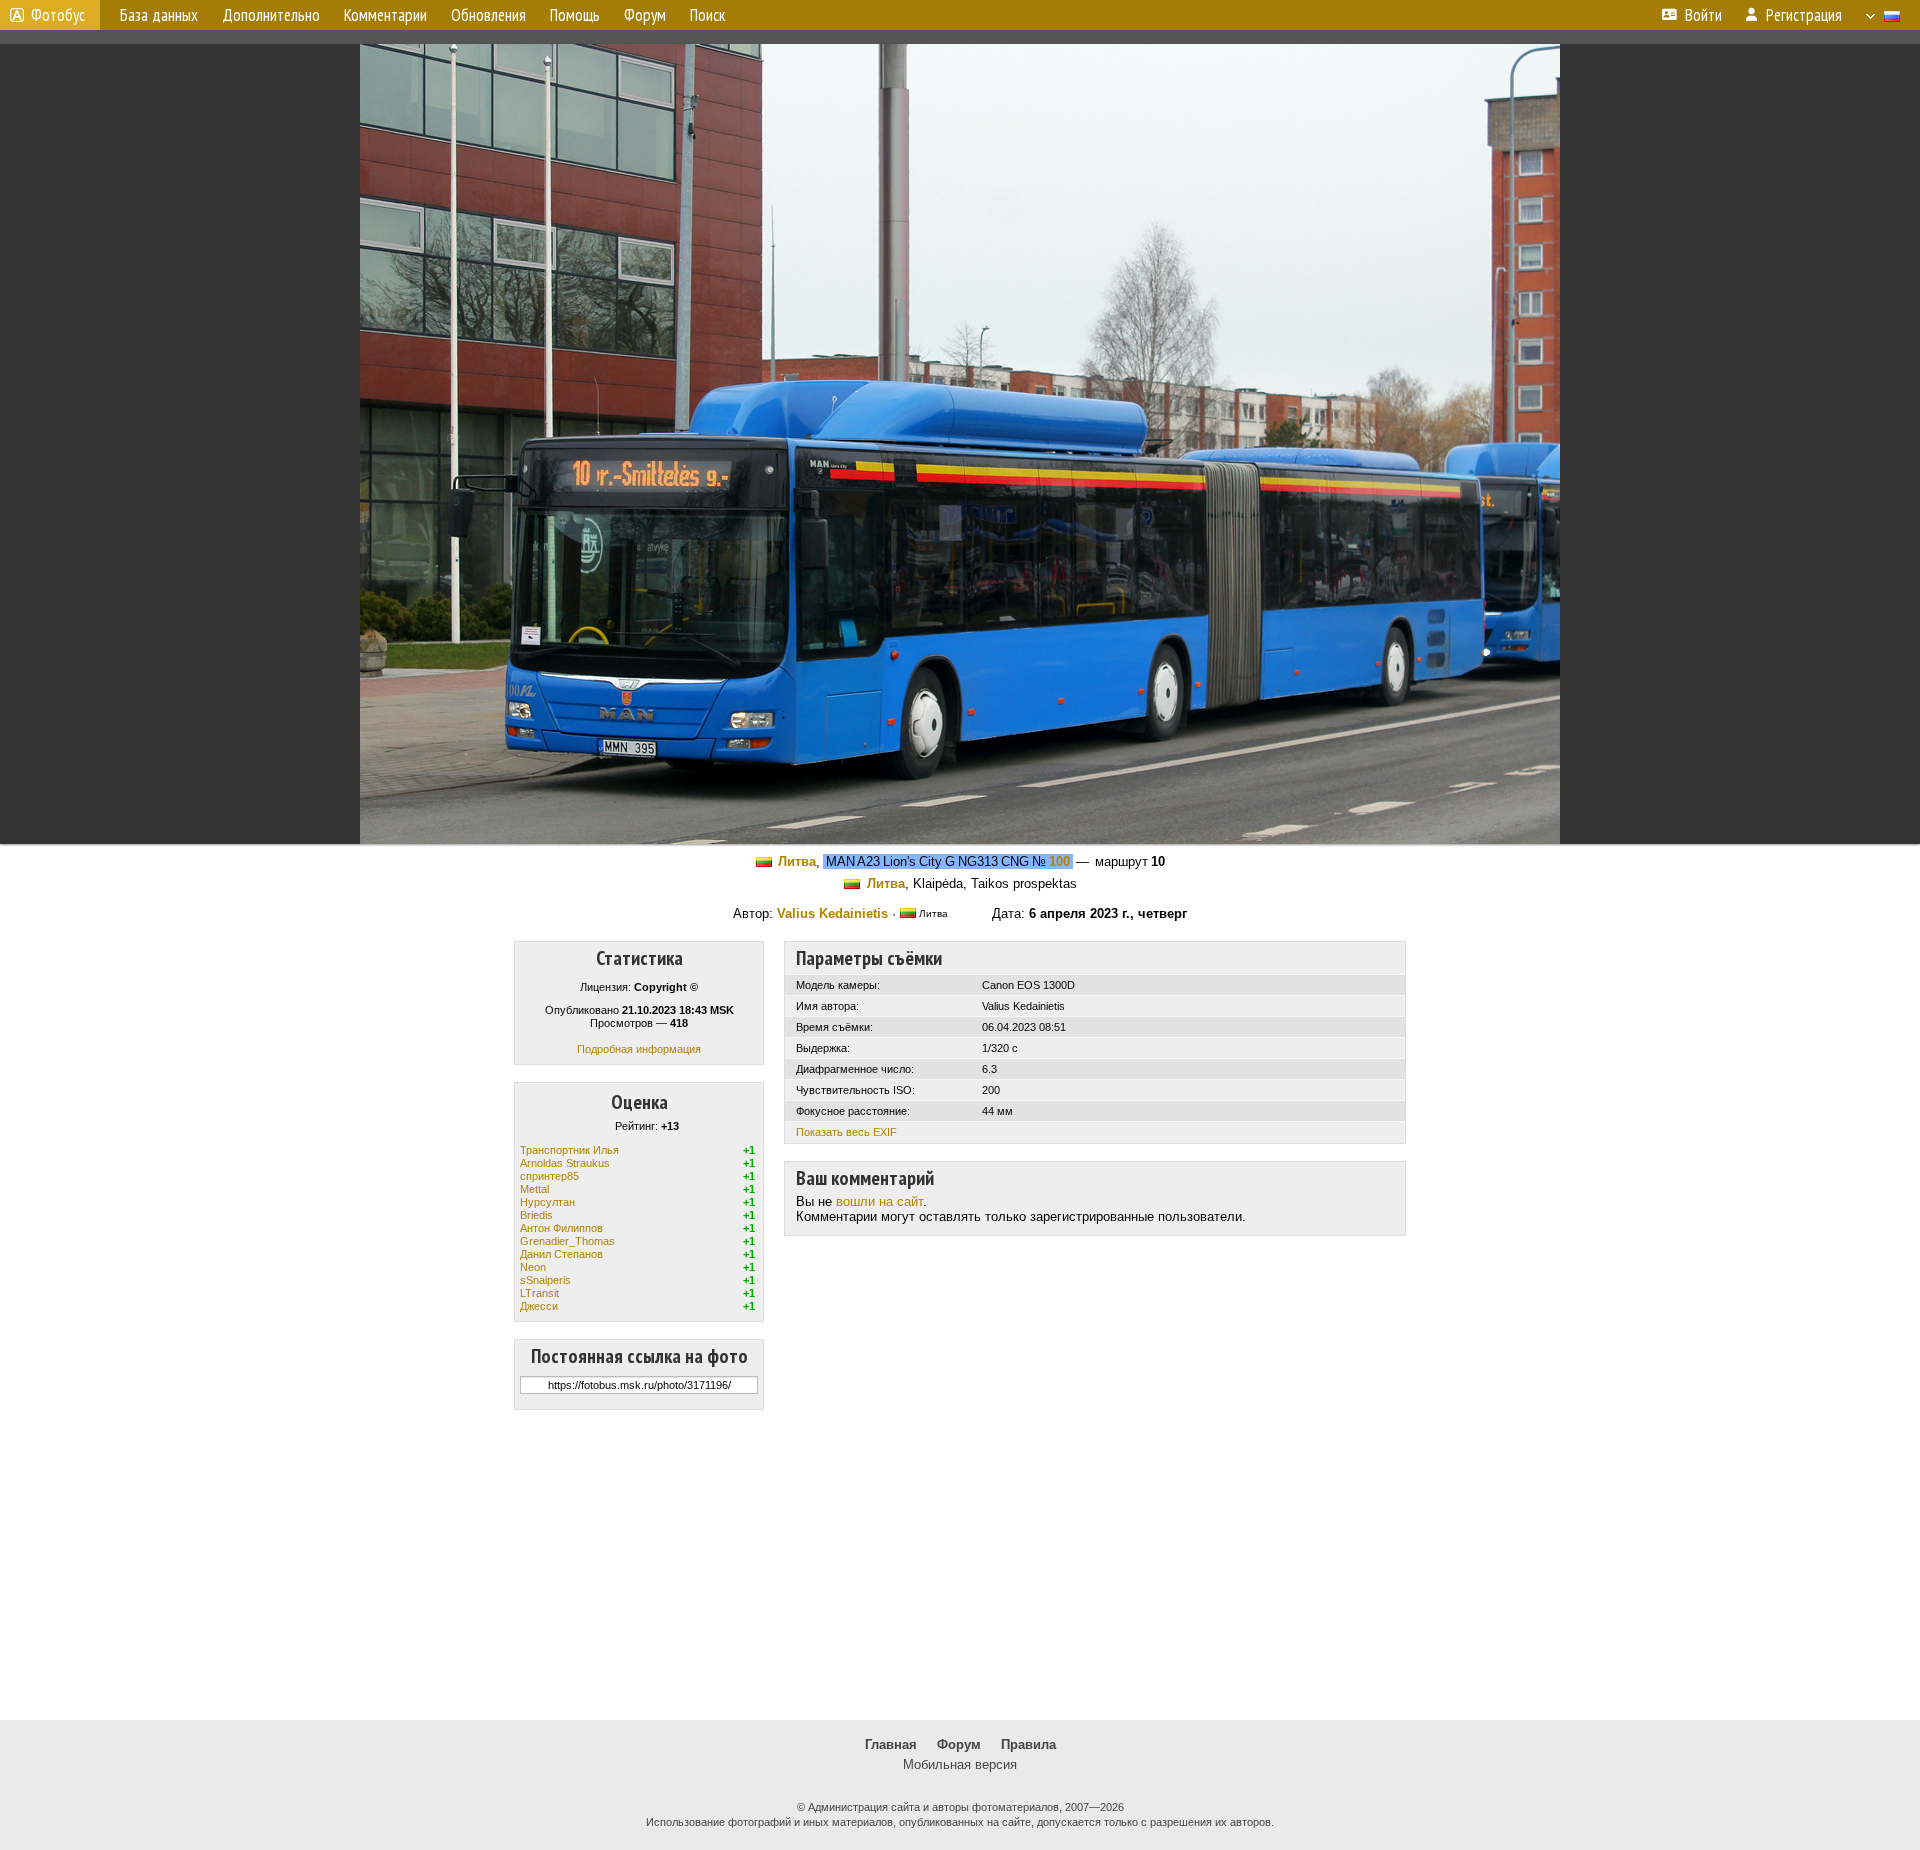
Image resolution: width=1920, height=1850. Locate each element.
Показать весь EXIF (846, 1132)
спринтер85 (549, 1176)
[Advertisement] (960, 1565)
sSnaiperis (545, 1280)
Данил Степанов (561, 1254)
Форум (959, 1744)
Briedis (536, 1215)
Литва (797, 861)
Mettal (534, 1189)
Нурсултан (547, 1202)
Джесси (539, 1306)
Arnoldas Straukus (565, 1163)
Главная (891, 1744)
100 (1059, 861)
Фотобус (58, 15)
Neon (533, 1267)
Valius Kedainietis (832, 913)
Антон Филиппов (561, 1228)
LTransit (539, 1293)
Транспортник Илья (569, 1150)
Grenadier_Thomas (567, 1241)
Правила (1028, 1744)
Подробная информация (639, 1049)
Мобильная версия (960, 1764)
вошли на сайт (879, 1201)
